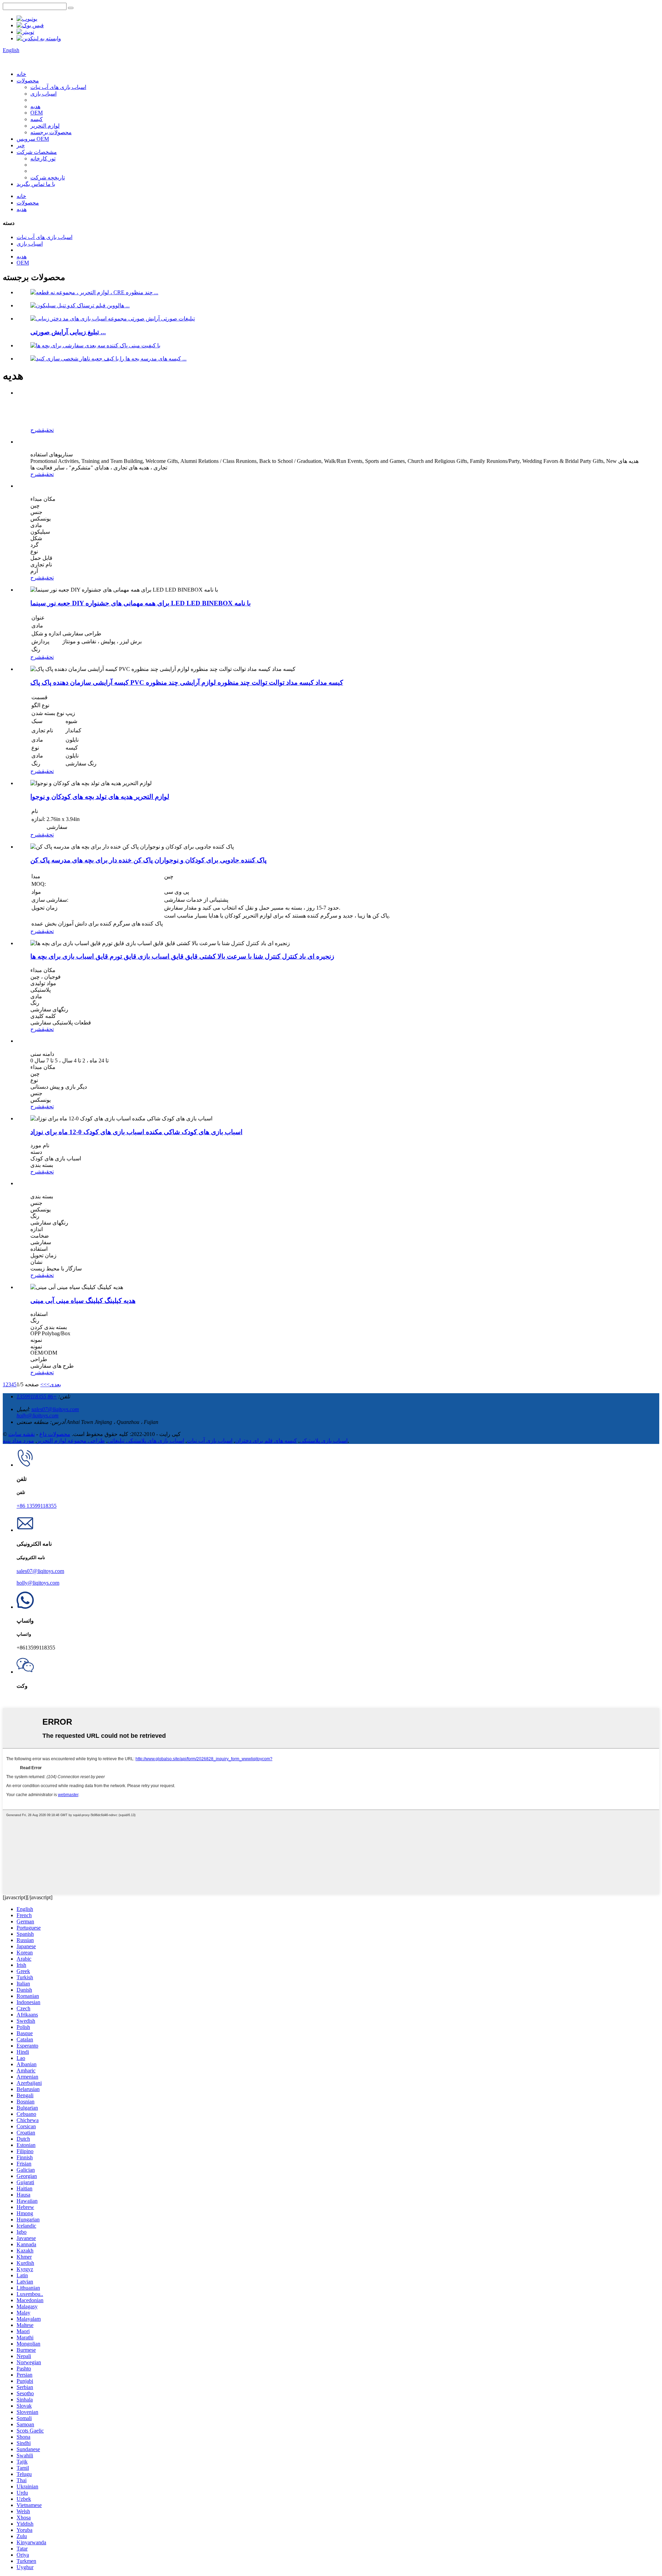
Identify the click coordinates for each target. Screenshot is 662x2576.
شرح (36, 430)
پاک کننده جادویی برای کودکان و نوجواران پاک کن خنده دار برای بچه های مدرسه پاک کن (148, 860)
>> (43, 1384)
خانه (21, 74)
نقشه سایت (22, 1434)
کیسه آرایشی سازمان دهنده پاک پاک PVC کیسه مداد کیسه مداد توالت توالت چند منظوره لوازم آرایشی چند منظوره (187, 682)
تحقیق (48, 430)
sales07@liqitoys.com (55, 1409)
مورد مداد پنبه (18, 1441)
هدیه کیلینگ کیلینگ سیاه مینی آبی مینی (83, 1301)
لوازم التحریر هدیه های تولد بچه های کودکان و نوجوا (100, 797)
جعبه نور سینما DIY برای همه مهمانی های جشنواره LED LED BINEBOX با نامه (141, 603)
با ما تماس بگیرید (36, 184)
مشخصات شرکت (37, 152)
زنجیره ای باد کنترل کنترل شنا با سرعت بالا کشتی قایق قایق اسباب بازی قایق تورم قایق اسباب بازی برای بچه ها (182, 956)
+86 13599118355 (37, 1396)
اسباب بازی (43, 94)
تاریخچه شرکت (48, 177)
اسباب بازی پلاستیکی (324, 1441)
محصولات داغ (55, 1434)
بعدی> (54, 1384)
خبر (21, 145)
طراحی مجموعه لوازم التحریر (71, 1441)
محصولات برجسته (51, 132)
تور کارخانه (43, 158)
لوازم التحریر (45, 126)
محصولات (28, 81)
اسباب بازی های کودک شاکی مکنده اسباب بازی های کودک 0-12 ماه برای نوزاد (136, 1132)
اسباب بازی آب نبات (210, 1441)
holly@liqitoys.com (38, 1415)
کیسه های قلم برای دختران (266, 1441)
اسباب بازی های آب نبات (58, 87)
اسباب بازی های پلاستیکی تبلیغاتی (146, 1441)
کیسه (37, 119)
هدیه (35, 106)
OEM (37, 113)
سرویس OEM (33, 139)
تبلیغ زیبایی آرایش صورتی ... (68, 332)
